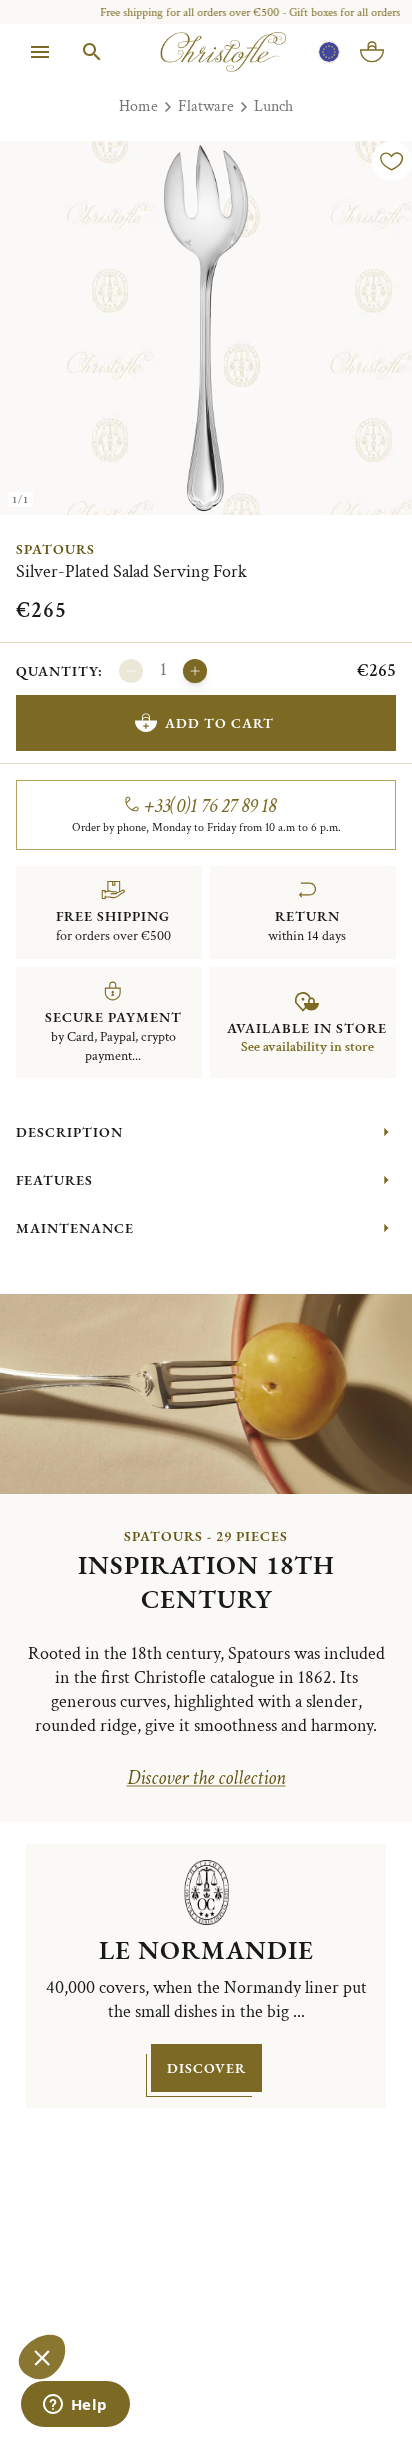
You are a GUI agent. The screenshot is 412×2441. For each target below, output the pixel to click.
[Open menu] (40, 52)
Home (138, 106)
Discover (206, 2068)
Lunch (273, 106)
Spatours (55, 549)
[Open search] (92, 52)
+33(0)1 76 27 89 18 (210, 806)
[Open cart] (372, 52)
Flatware (206, 106)
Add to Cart (219, 723)
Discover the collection (206, 1778)
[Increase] (195, 671)
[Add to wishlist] (392, 161)
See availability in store (307, 1047)
